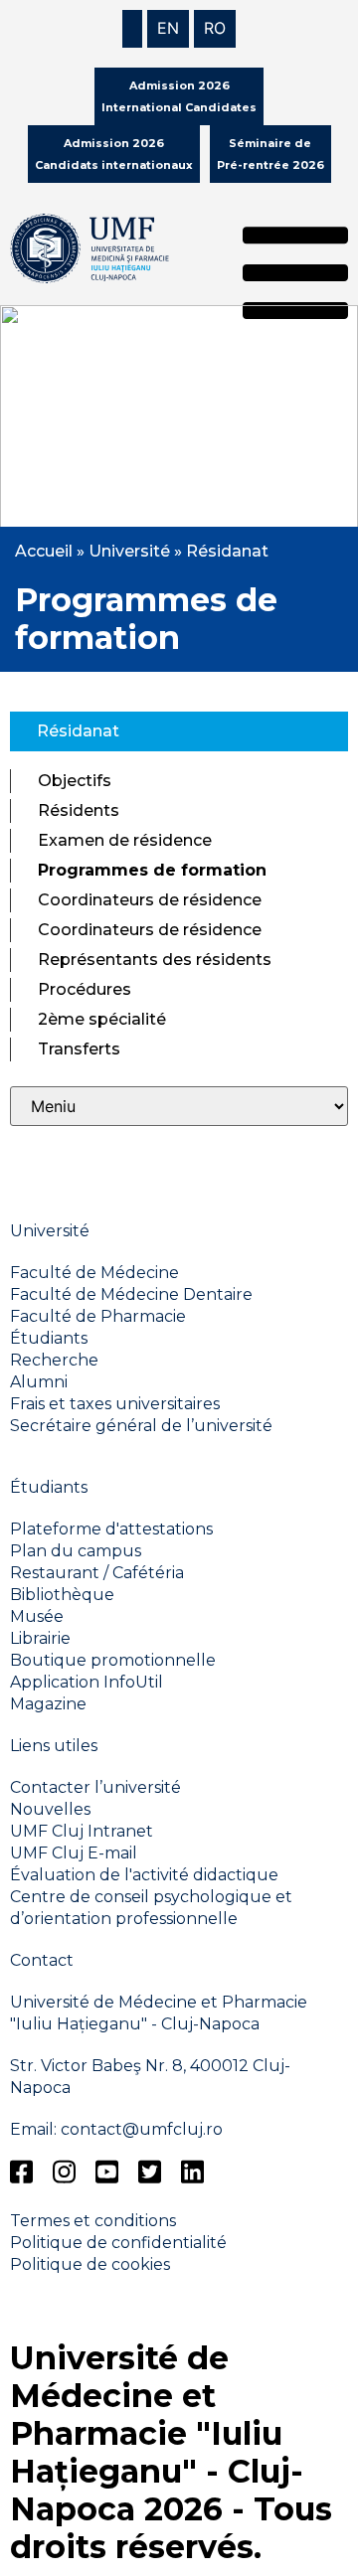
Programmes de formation (152, 870)
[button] (295, 276)
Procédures (85, 989)
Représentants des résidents (155, 960)
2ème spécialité (102, 1019)
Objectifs (75, 781)
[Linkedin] (192, 2172)
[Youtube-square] (107, 2172)
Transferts (79, 1049)
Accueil (44, 551)
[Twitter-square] (150, 2172)
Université (129, 551)
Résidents (79, 810)
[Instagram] (64, 2172)
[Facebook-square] (21, 2172)
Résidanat (227, 551)
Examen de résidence (125, 840)
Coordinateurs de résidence (150, 900)
